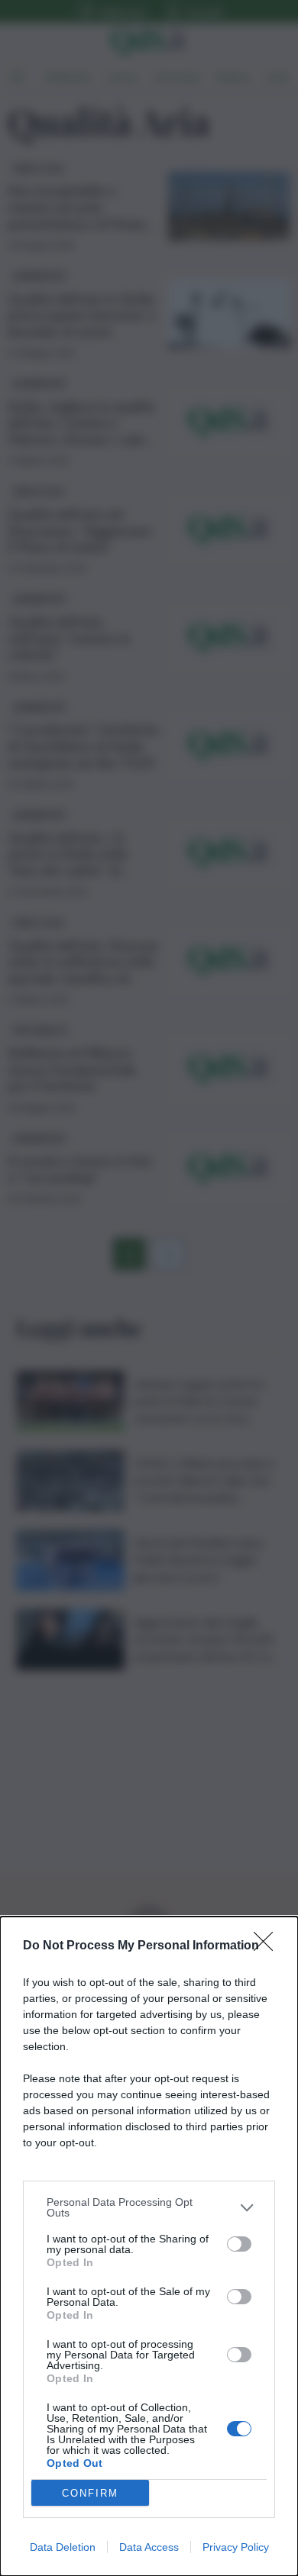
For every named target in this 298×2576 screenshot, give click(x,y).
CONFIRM (90, 2493)
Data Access (149, 2547)
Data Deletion (63, 2547)
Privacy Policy (236, 2547)
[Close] (268, 1946)
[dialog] (149, 2246)
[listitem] (149, 2207)
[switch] (239, 2244)
